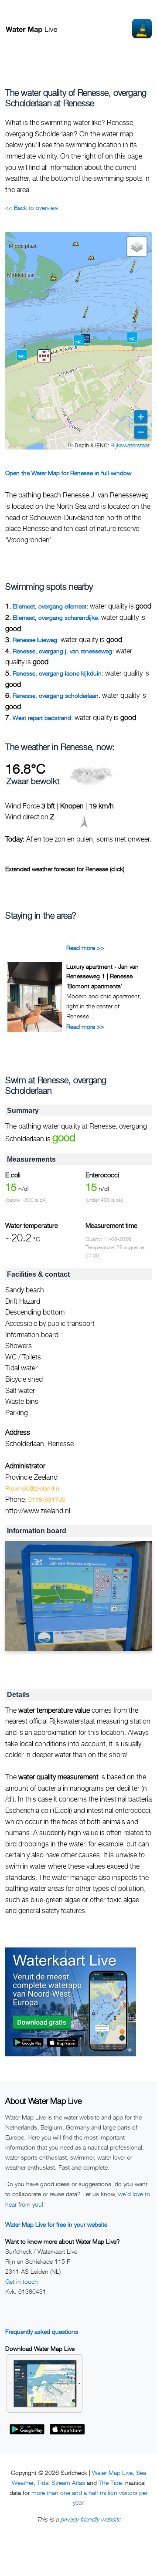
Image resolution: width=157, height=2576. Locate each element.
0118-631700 (47, 1499)
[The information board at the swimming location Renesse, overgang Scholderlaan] (78, 1596)
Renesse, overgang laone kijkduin (57, 673)
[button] (84, 317)
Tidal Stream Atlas (61, 2483)
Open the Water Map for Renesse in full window (68, 473)
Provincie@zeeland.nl (33, 1488)
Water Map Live (112, 2473)
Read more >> (85, 948)
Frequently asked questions (42, 2331)
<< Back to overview (32, 208)
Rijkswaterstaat (130, 445)
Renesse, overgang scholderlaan (56, 695)
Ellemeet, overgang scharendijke (55, 617)
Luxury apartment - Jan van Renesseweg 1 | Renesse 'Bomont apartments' (102, 976)
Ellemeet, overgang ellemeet (49, 606)
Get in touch (22, 2281)
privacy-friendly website (90, 2519)
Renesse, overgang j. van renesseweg (62, 651)
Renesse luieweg (35, 640)
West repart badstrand (42, 718)
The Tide (110, 2483)
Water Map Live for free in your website (56, 2224)
